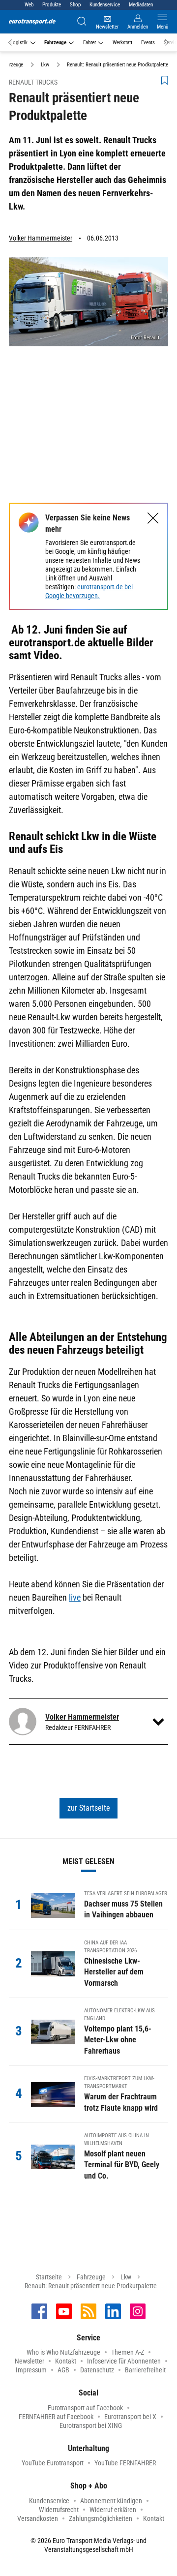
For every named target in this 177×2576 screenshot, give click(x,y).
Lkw (126, 2277)
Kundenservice (105, 5)
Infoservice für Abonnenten (124, 2361)
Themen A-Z (128, 2352)
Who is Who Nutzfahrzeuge (63, 2352)
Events (148, 43)
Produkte (52, 5)
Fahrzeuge (55, 43)
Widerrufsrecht (59, 2510)
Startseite (49, 2277)
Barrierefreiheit (145, 2370)
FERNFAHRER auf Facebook (56, 2417)
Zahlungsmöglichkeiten (101, 2518)
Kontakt (66, 2361)
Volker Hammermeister (41, 238)
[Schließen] (153, 518)
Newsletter (29, 2361)
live (75, 1597)
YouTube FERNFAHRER (125, 2463)
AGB (63, 2370)
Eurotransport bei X (130, 2417)
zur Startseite (89, 1808)
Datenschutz (97, 2370)
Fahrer (89, 43)
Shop (75, 5)
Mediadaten (141, 5)
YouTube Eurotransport (53, 2463)
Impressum (31, 2370)
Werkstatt (122, 43)
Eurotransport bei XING (91, 2425)
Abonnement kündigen (111, 2501)
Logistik (19, 43)
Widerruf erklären (113, 2510)
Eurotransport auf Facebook (85, 2408)
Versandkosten (38, 2518)
